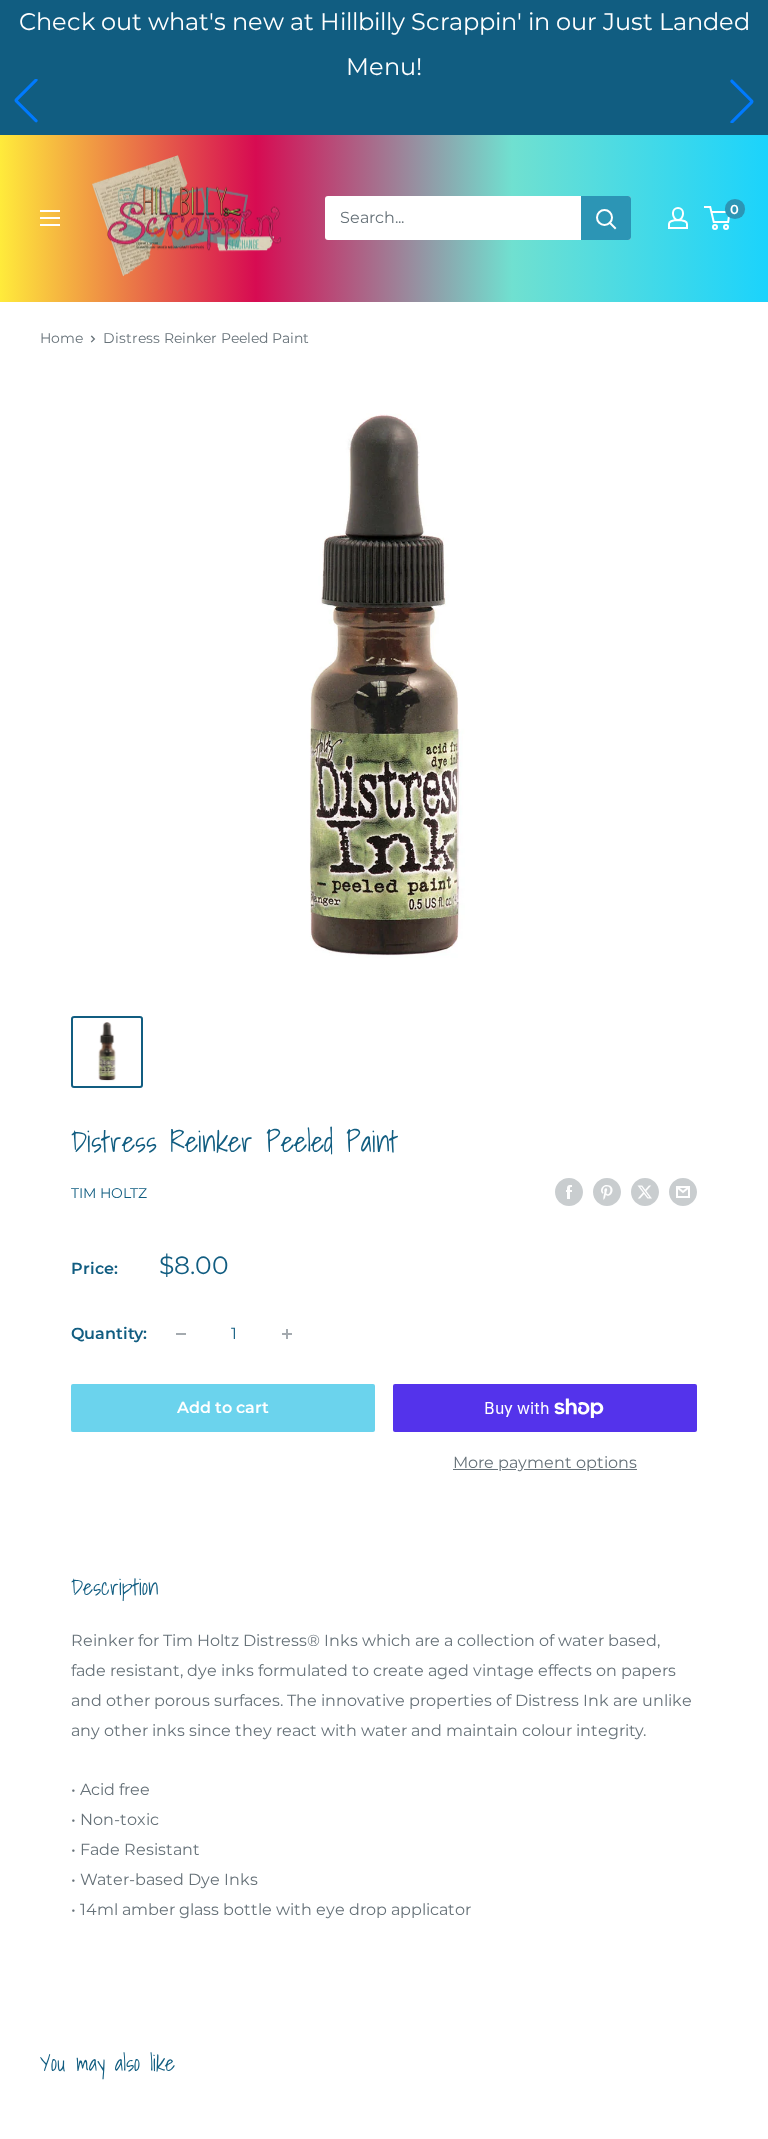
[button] (26, 101)
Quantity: (109, 1333)
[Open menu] (50, 218)
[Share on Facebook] (569, 1191)
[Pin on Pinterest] (607, 1191)
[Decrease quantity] (181, 1334)
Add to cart (223, 1407)
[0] (718, 218)
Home (61, 338)
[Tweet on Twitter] (645, 1191)
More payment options (545, 1462)
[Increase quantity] (287, 1334)
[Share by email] (683, 1191)
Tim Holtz (109, 1193)
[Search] (606, 218)
